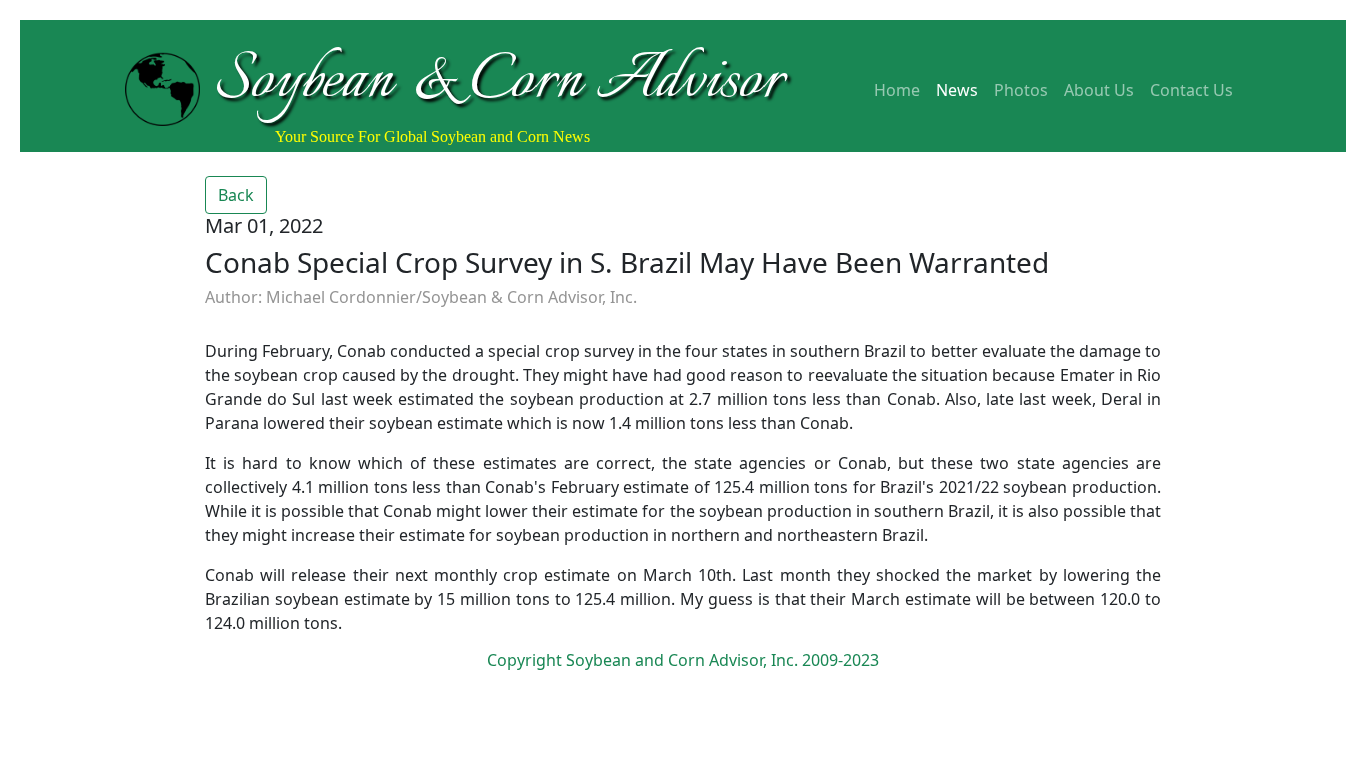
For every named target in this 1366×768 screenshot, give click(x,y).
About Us (1099, 90)
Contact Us (1191, 90)
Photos (1021, 90)
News (957, 90)
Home (897, 90)
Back (236, 195)
